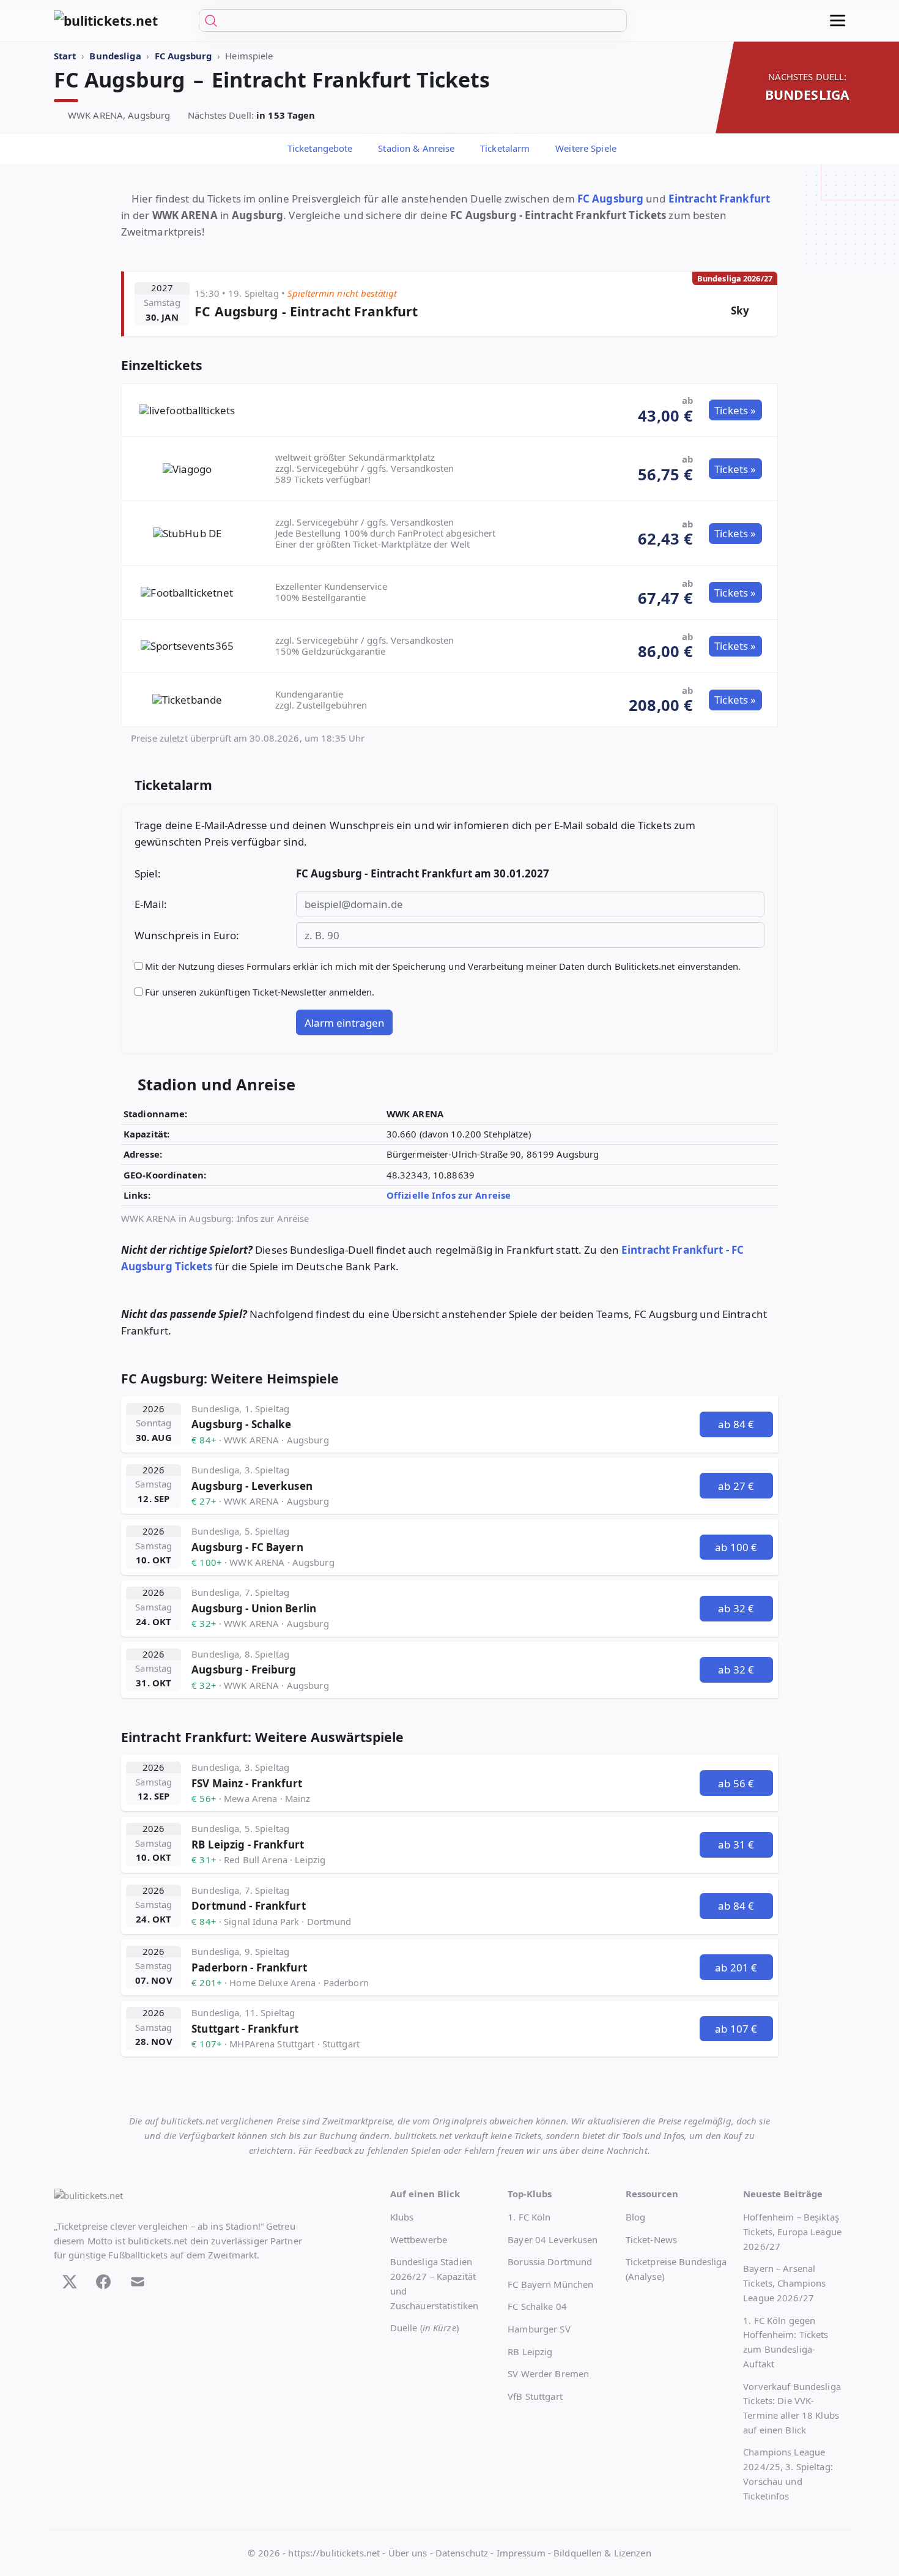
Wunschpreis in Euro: (187, 935)
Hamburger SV (539, 2329)
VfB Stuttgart (535, 2396)
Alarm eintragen (345, 1023)
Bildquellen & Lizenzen (602, 2553)
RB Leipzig (530, 2351)
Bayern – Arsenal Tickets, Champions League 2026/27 (784, 2283)
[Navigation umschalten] (838, 20)
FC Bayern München (550, 2284)
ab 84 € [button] (736, 1424)
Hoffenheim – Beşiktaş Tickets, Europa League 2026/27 (792, 2232)
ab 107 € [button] (736, 2029)
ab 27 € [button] (736, 1486)
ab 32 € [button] (736, 1608)
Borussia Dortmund (550, 2261)
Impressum (521, 2553)
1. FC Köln (529, 2217)
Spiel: (148, 873)
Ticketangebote (319, 148)
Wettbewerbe (419, 2239)
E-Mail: (151, 904)
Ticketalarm (504, 148)
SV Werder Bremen (548, 2373)
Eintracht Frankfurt (719, 199)
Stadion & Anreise (415, 148)
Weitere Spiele (585, 148)
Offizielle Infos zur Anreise (450, 1195)
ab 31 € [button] (736, 1845)
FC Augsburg (610, 199)
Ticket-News (651, 2239)
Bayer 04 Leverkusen (553, 2239)
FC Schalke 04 (537, 2306)
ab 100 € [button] (736, 1547)
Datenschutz (462, 2553)
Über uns (408, 2553)
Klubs (402, 2217)
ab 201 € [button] (736, 1967)
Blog (635, 2217)
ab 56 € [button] (736, 1783)
